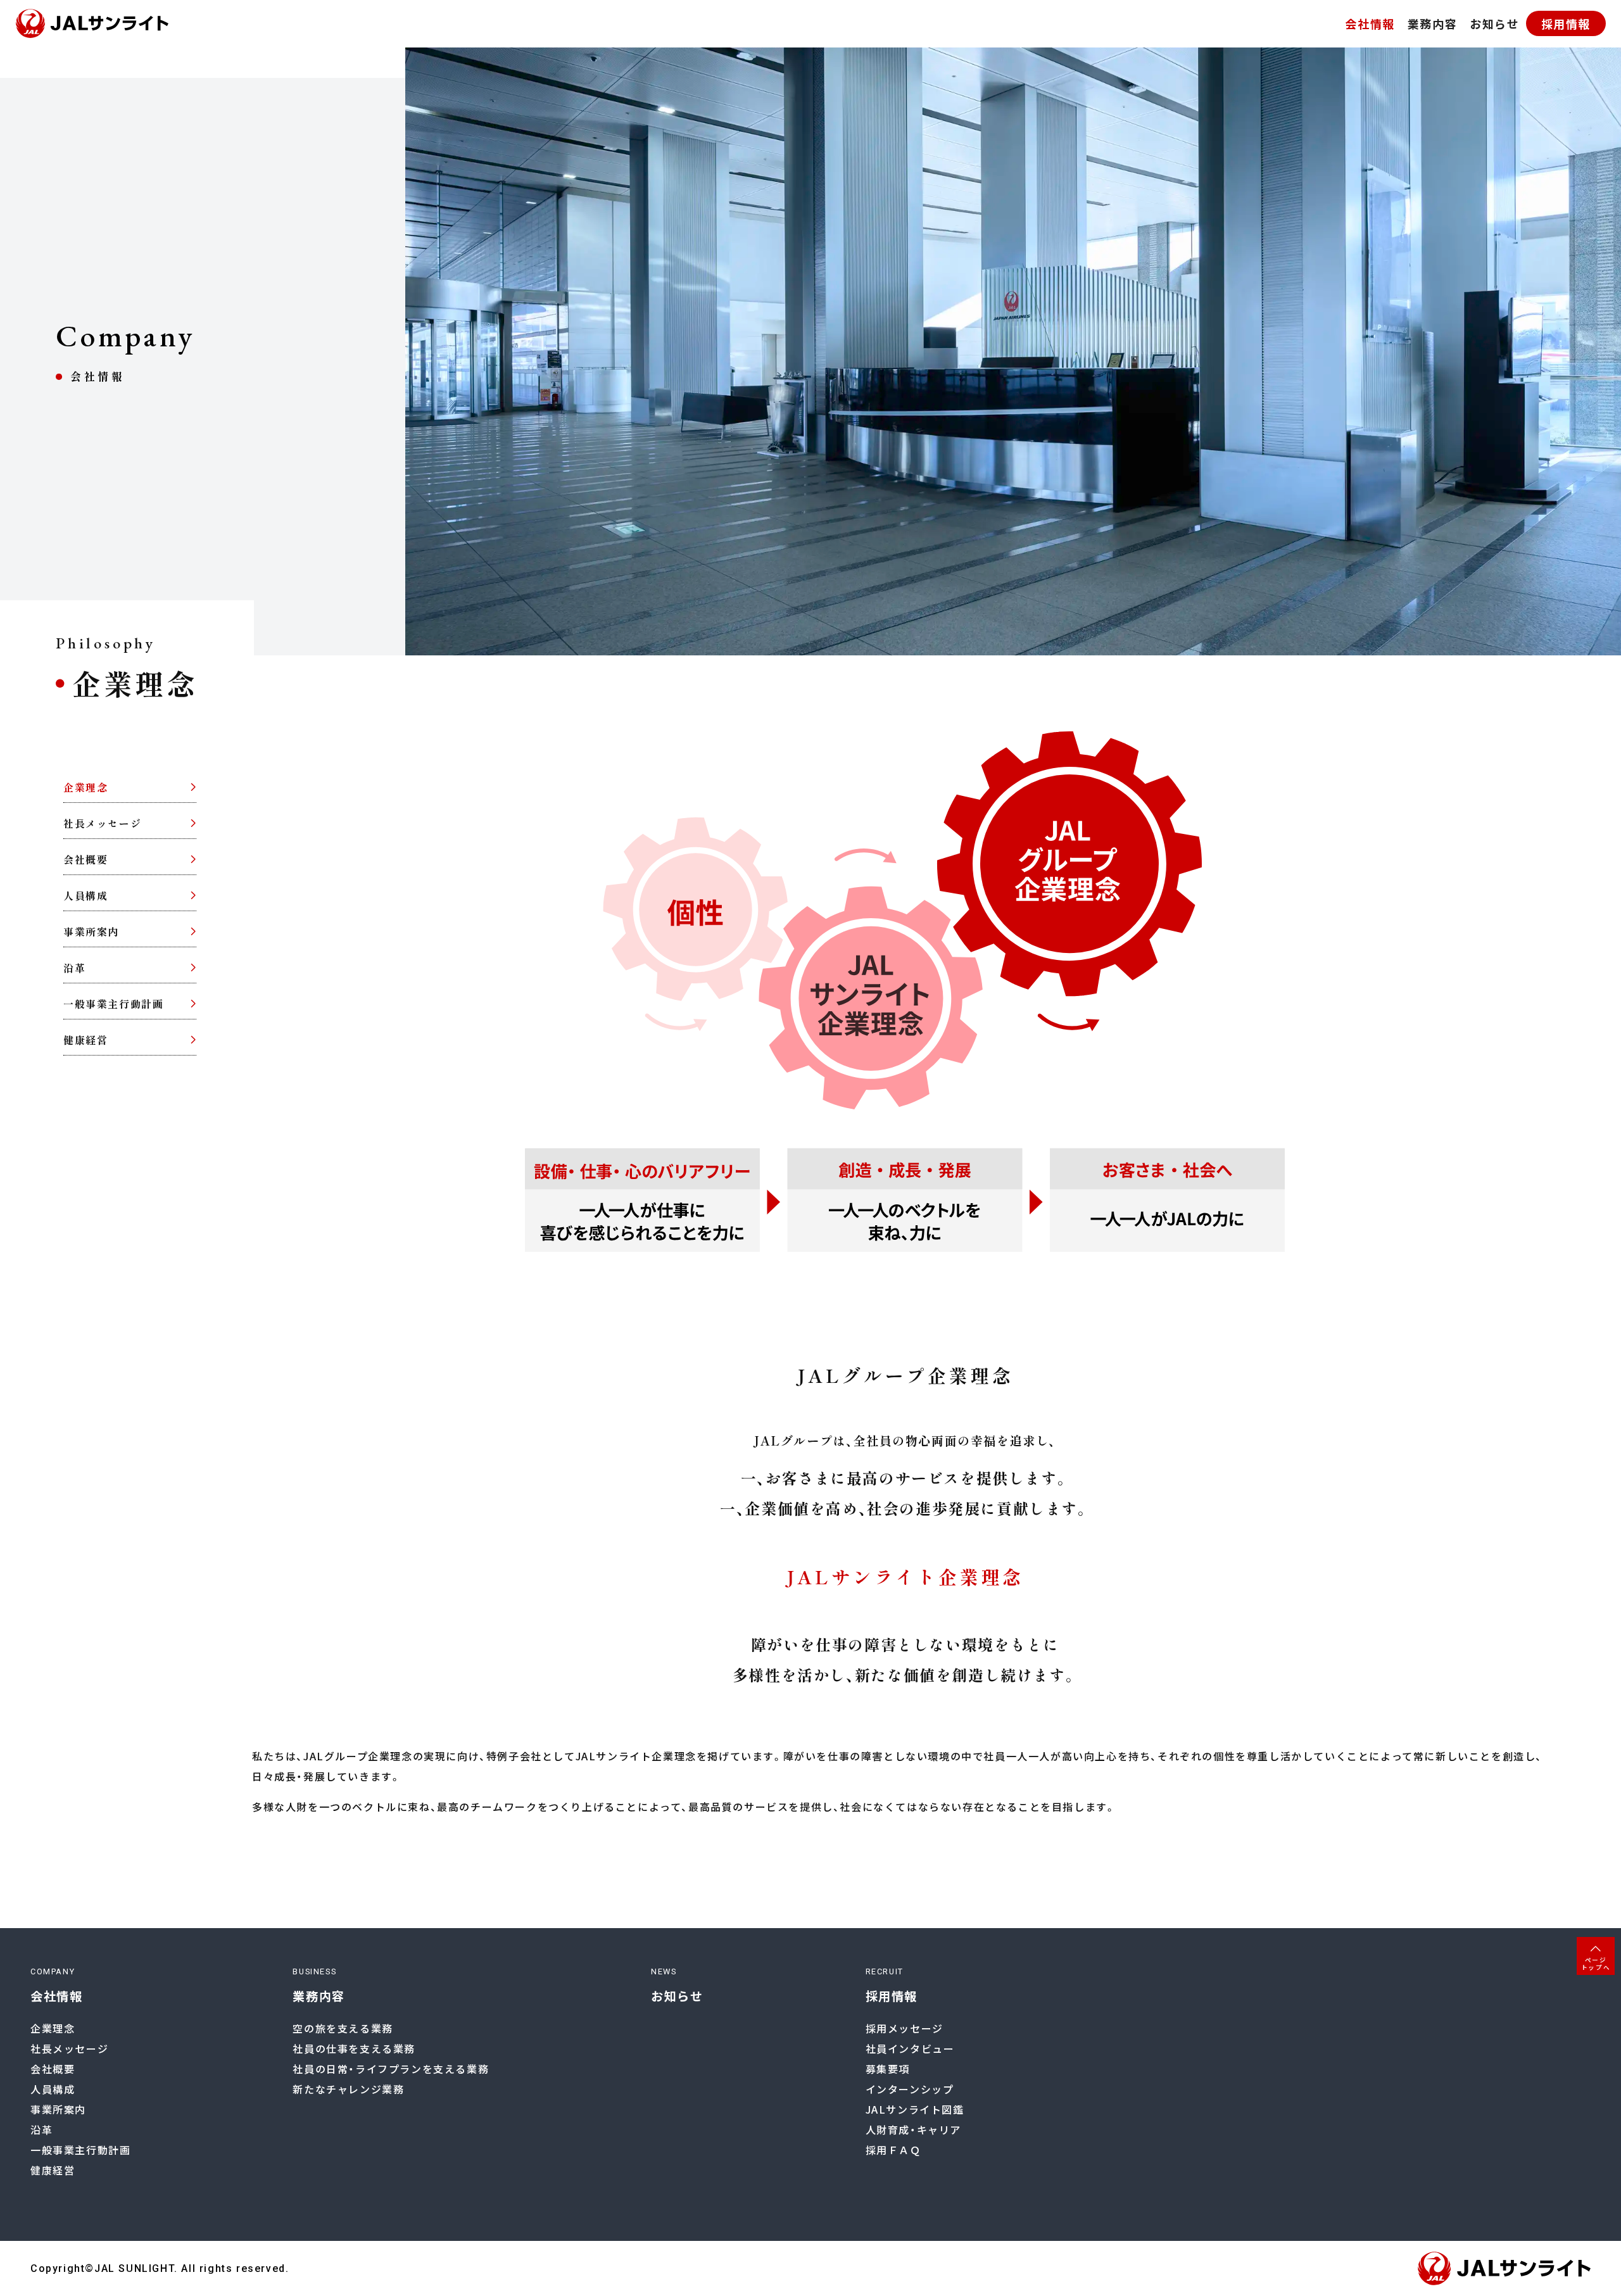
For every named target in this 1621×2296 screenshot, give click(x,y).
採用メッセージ (905, 2028)
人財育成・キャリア (913, 2129)
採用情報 (1566, 23)
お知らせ (1494, 23)
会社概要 (53, 2069)
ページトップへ (1596, 1964)
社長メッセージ (69, 2048)
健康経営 (53, 2170)
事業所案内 (58, 2109)
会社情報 (1370, 23)
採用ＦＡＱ (893, 2150)
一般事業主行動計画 (80, 2150)
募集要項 (888, 2069)
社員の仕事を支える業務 (354, 2048)
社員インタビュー (910, 2048)
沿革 (41, 2129)
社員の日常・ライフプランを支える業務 (391, 2069)
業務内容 (1432, 23)
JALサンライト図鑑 (915, 2109)
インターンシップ (910, 2089)
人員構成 (53, 2089)
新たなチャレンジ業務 (348, 2089)
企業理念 (53, 2028)
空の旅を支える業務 (343, 2028)
